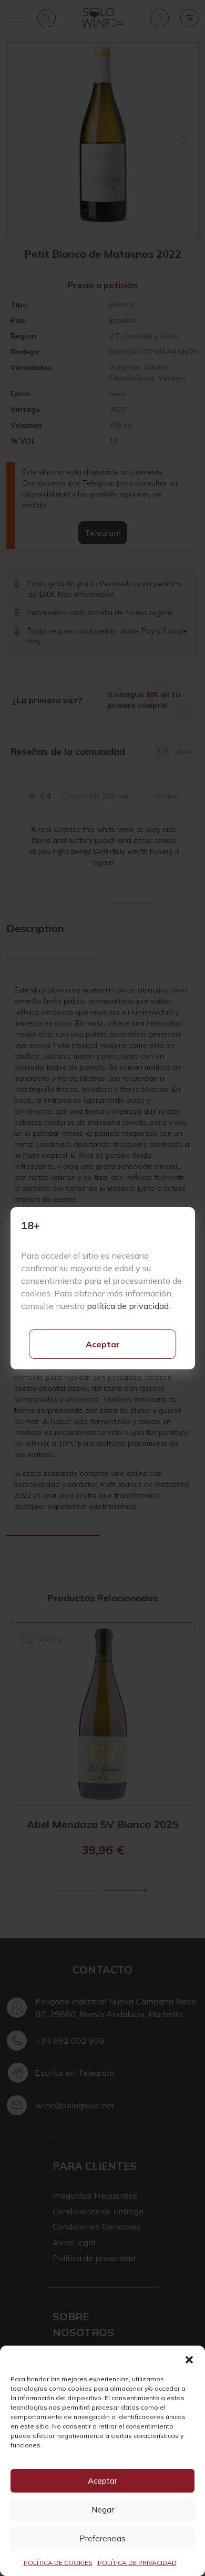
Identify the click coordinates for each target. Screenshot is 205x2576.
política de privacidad (128, 1306)
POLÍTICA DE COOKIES (58, 2563)
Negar (103, 2510)
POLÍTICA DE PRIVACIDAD (137, 2563)
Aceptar (103, 1344)
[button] (189, 2359)
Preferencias (102, 2538)
